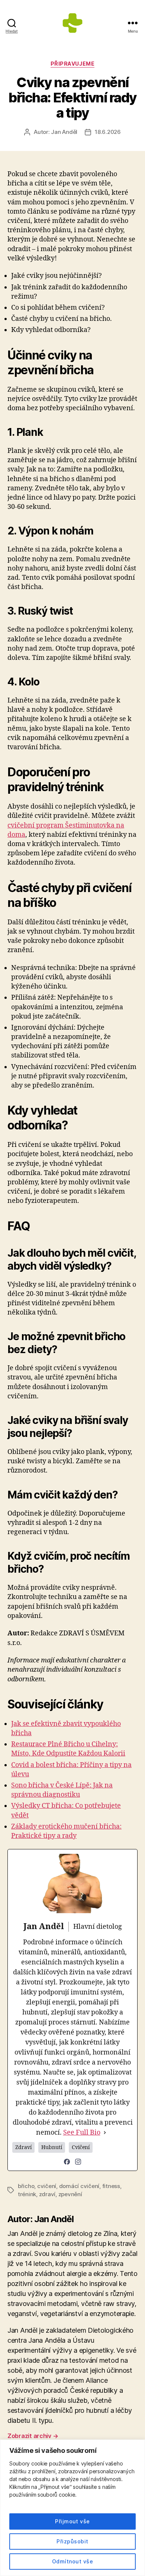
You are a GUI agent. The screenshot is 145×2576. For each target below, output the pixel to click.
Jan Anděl (64, 132)
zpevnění (70, 2194)
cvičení (47, 2186)
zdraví (47, 2194)
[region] (72, 2508)
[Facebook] (67, 2162)
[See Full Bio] (105, 2133)
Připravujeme (72, 64)
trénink (27, 2194)
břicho (26, 2186)
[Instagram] (78, 2162)
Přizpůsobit (72, 2541)
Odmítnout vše (72, 2561)
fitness (111, 2186)
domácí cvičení (79, 2186)
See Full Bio (82, 2133)
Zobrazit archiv (33, 2436)
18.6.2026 (108, 132)
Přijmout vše (72, 2521)
